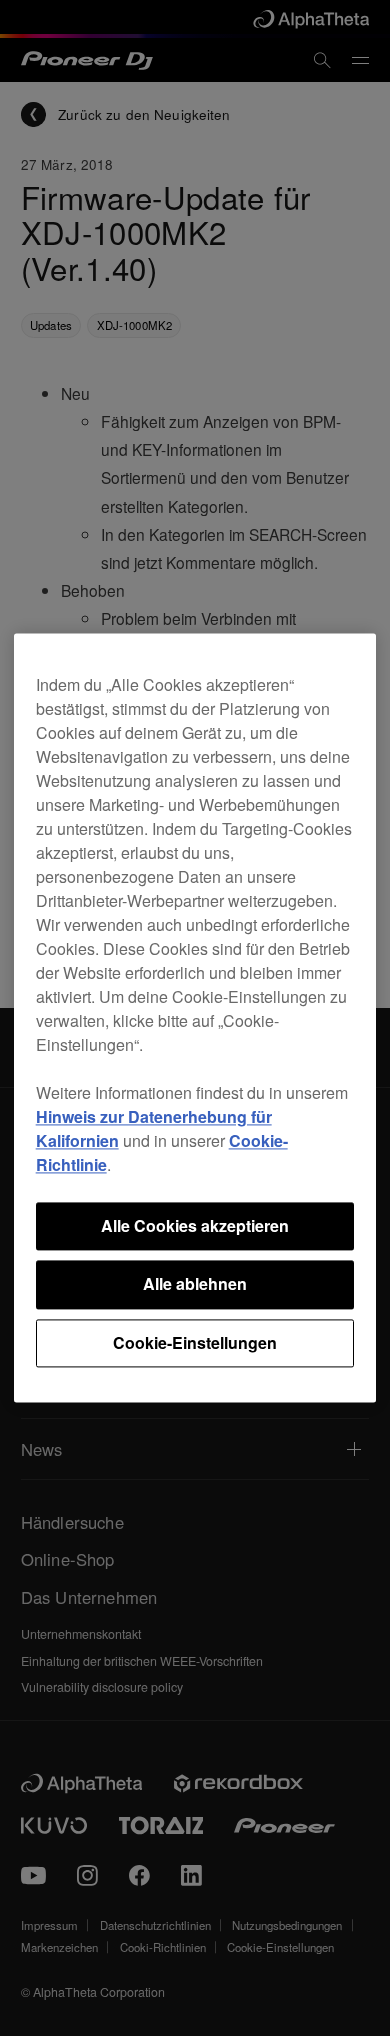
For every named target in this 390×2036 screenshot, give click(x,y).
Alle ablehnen (195, 1284)
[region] (195, 1017)
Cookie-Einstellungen (195, 1342)
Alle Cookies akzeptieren (195, 1225)
